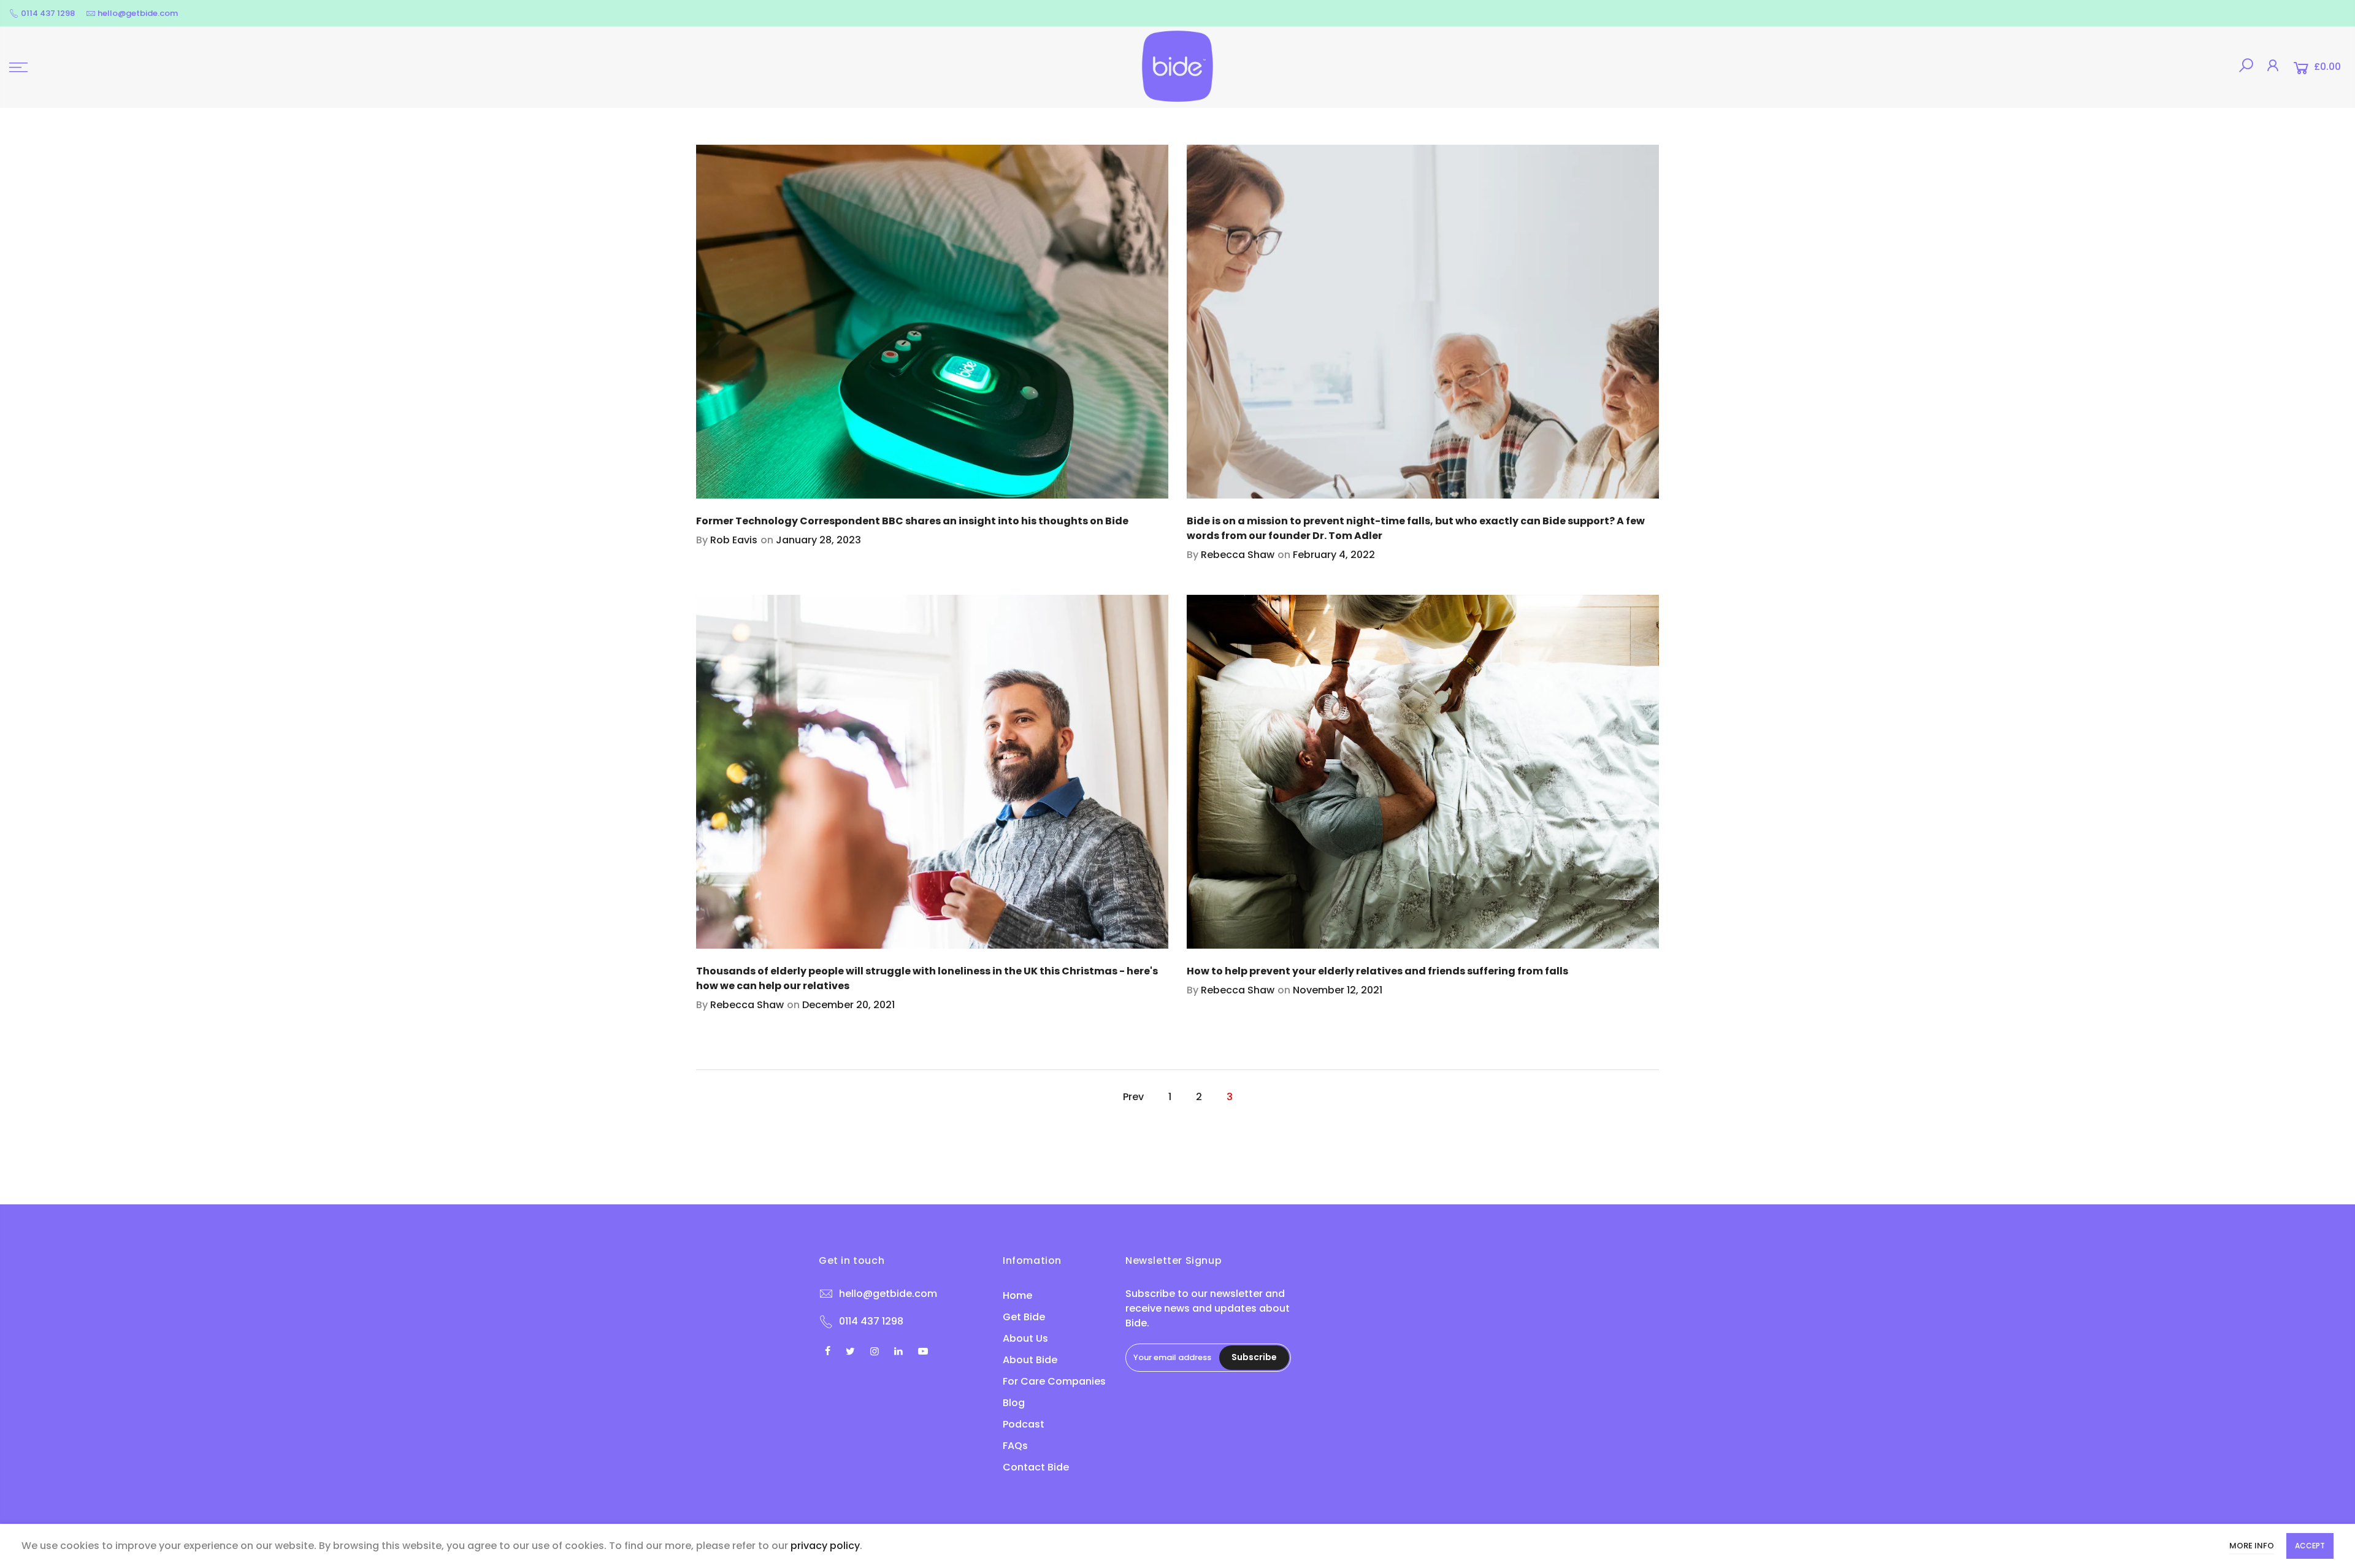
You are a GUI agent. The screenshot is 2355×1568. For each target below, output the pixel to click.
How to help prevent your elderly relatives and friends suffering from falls (1377, 971)
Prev (1133, 1097)
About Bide (1030, 1360)
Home (1017, 1295)
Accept (2310, 1546)
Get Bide (1024, 1317)
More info (2252, 1546)
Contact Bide (1036, 1467)
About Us (1025, 1338)
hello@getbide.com (138, 13)
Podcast (1024, 1424)
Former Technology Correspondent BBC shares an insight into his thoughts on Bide (912, 521)
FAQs (1015, 1446)
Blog (1014, 1403)
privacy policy (825, 1546)
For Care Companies (1054, 1381)
